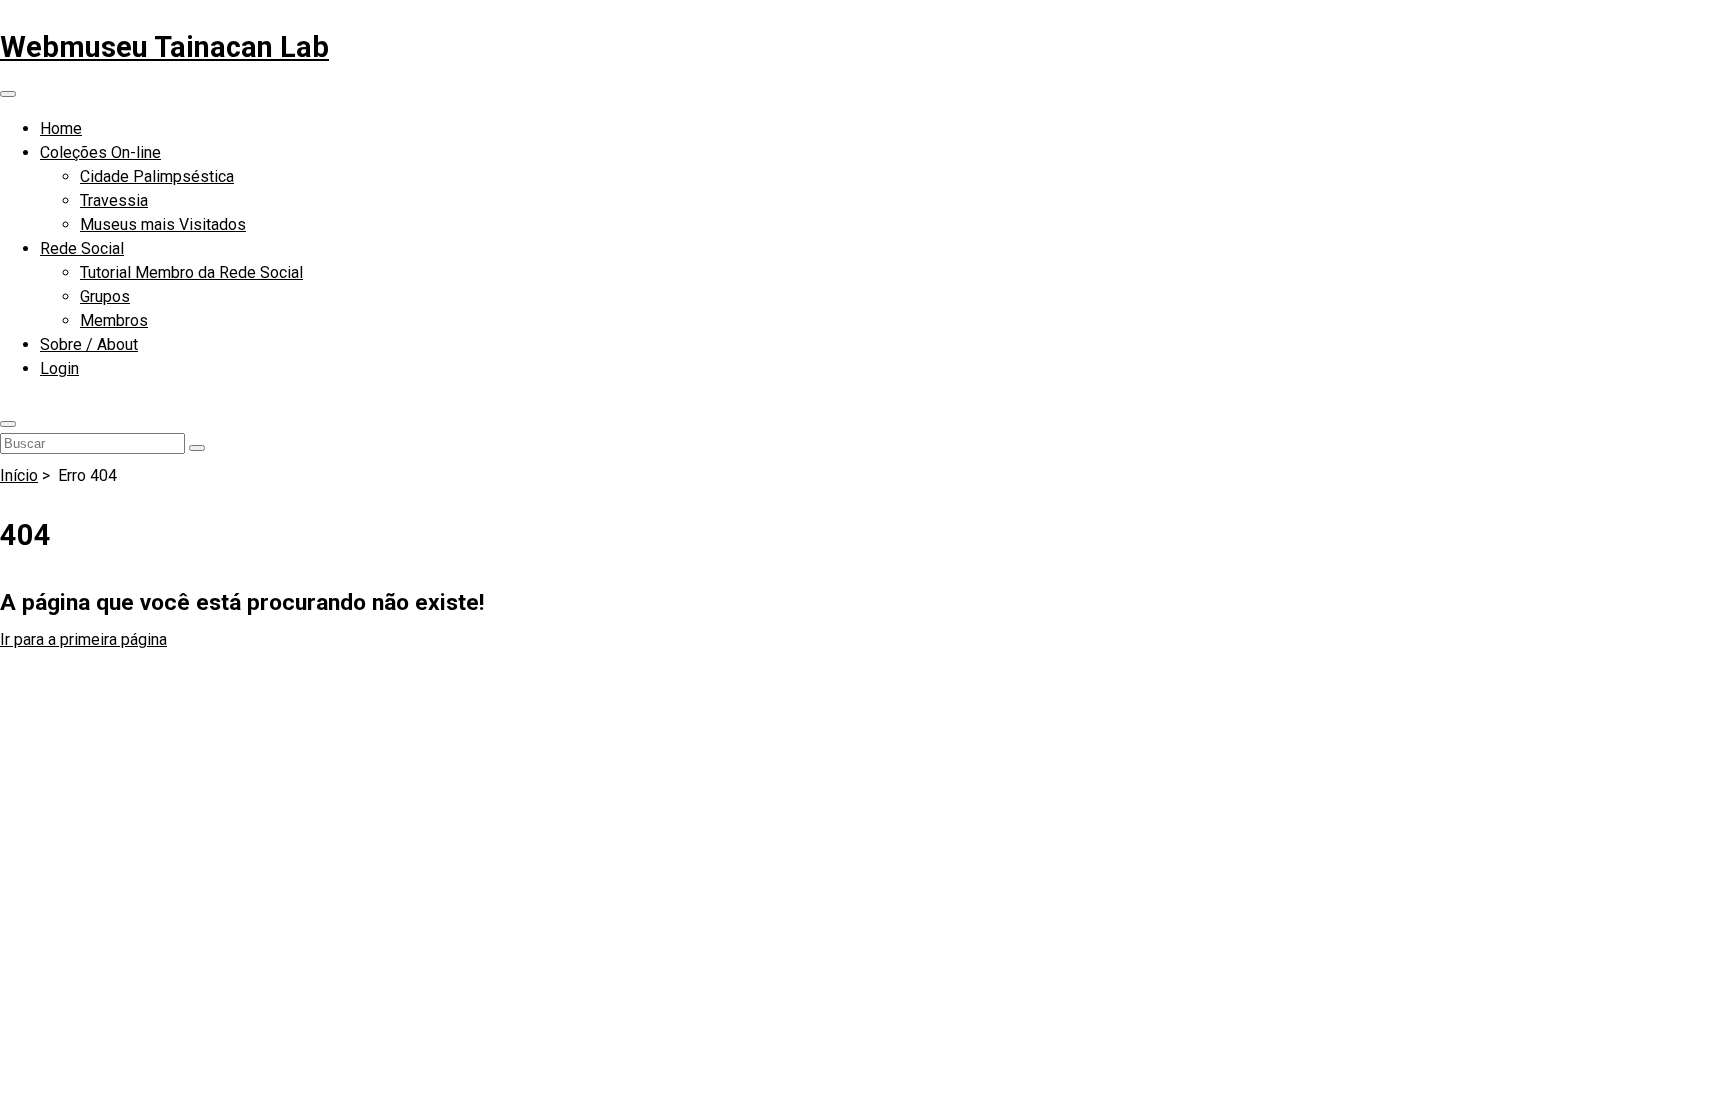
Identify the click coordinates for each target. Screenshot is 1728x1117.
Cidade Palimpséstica (157, 176)
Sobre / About (89, 344)
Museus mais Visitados (163, 224)
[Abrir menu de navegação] (8, 94)
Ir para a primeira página (83, 639)
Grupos (105, 296)
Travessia (114, 200)
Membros (114, 320)
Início (19, 475)
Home (61, 128)
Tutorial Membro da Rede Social (191, 272)
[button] (8, 424)
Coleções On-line (100, 152)
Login (59, 368)
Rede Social (82, 248)
